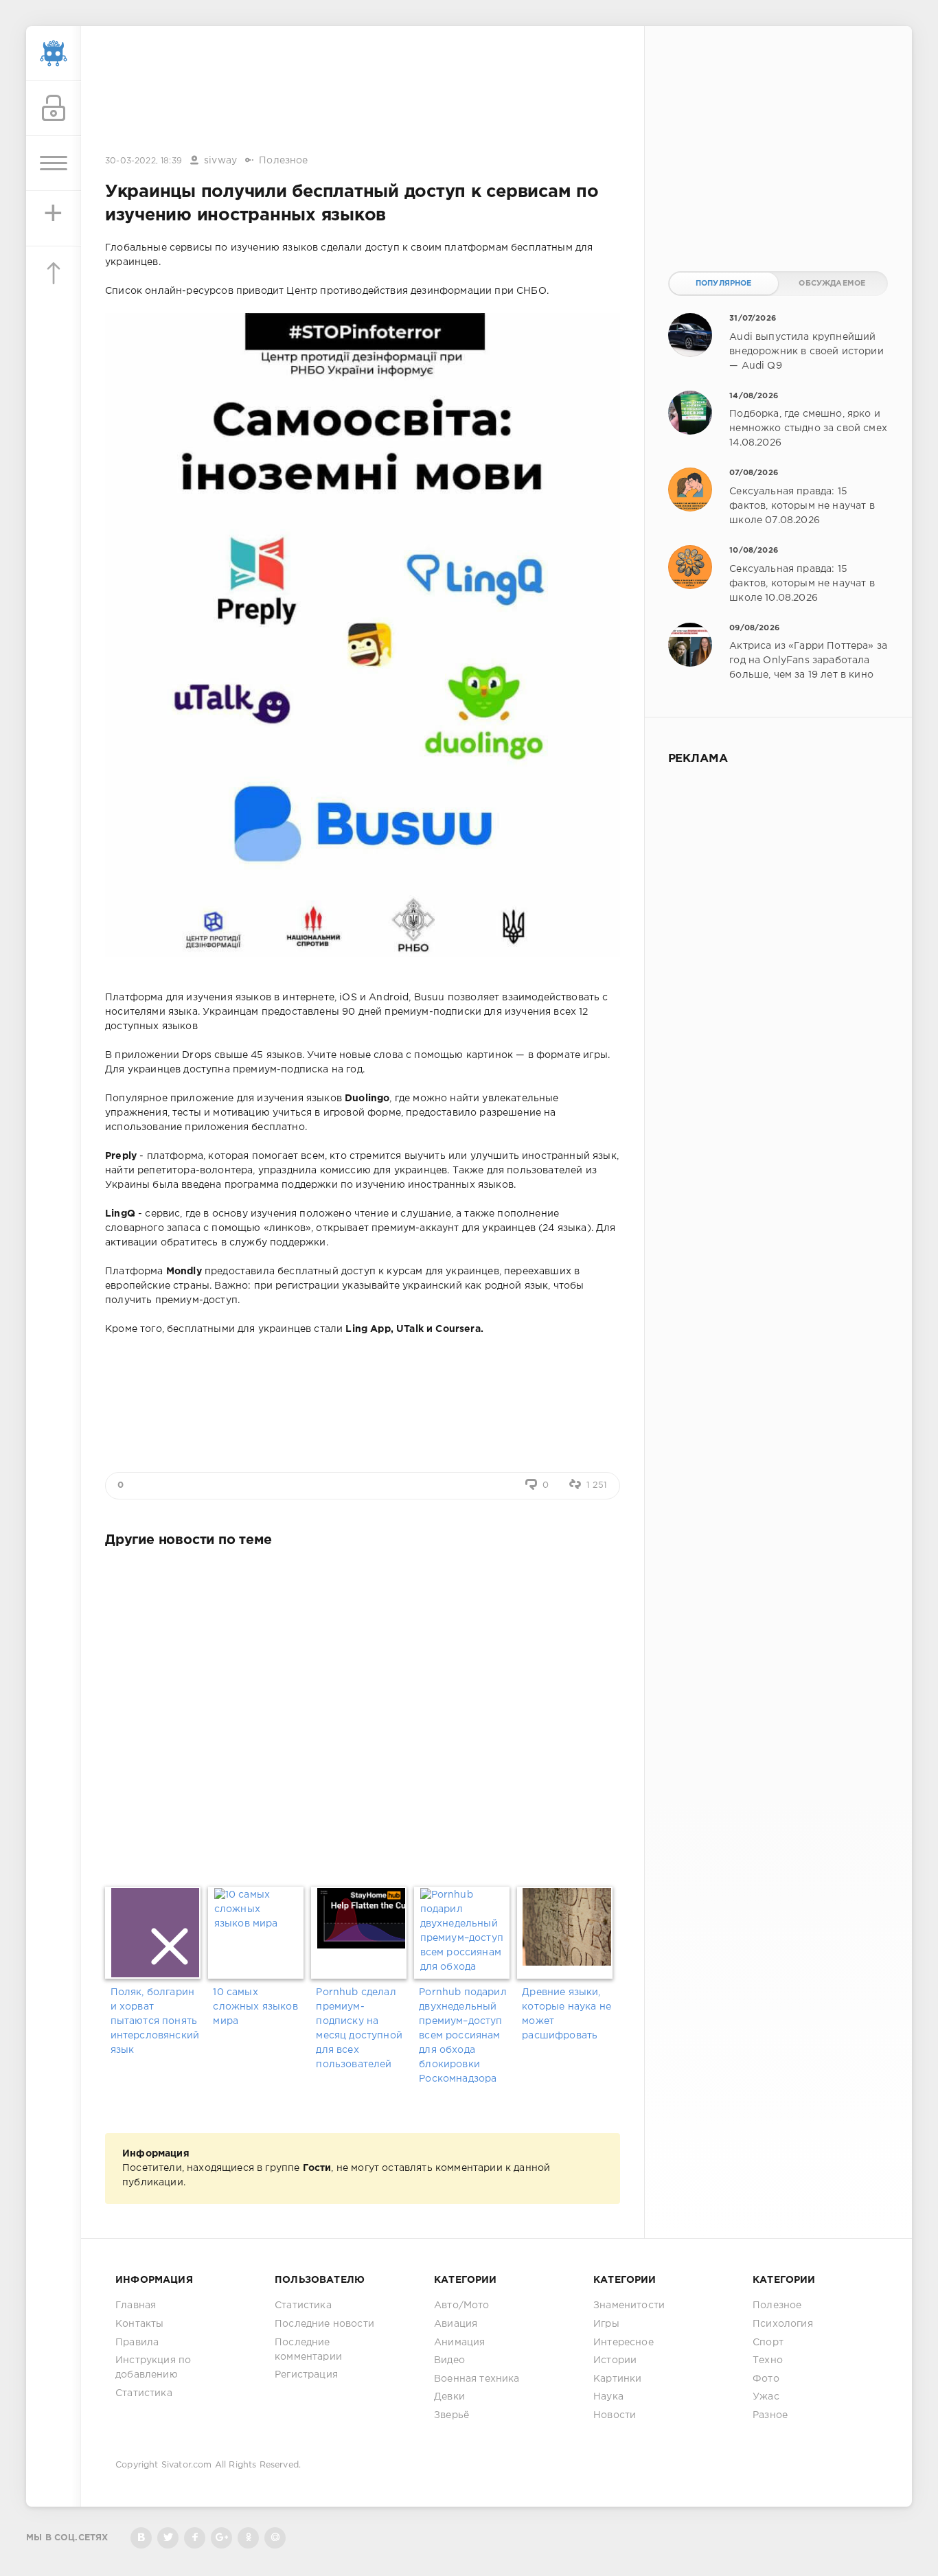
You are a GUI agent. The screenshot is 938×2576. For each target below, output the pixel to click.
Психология (783, 2324)
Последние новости (324, 2324)
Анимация (459, 2343)
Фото (766, 2379)
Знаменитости (629, 2305)
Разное (770, 2415)
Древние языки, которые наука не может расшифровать (567, 2014)
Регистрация (306, 2375)
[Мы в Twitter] (168, 2538)
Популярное (724, 284)
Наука (608, 2397)
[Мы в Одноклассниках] (248, 2538)
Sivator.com (187, 2465)
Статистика (144, 2393)
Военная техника (477, 2379)
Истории (615, 2360)
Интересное (624, 2343)
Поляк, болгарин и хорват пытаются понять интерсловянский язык (155, 2021)
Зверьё (451, 2415)
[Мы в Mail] (275, 2538)
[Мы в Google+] (221, 2538)
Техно (768, 2360)
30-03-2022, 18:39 (144, 161)
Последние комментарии (308, 2350)
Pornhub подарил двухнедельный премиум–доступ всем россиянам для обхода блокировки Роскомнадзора (463, 2036)
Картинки (617, 2379)
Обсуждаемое (832, 284)
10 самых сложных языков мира (255, 2007)
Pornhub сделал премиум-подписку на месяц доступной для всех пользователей (359, 2028)
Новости (615, 2415)
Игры (606, 2324)
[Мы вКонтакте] (141, 2538)
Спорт (768, 2343)
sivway (220, 161)
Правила (137, 2343)
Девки (449, 2397)
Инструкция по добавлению (153, 2368)
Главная (136, 2305)
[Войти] (54, 108)
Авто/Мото (462, 2305)
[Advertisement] (363, 91)
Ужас (766, 2397)
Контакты (139, 2324)
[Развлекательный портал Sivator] (54, 54)
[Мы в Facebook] (195, 2538)
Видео (449, 2360)
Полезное (283, 161)
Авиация (456, 2324)
